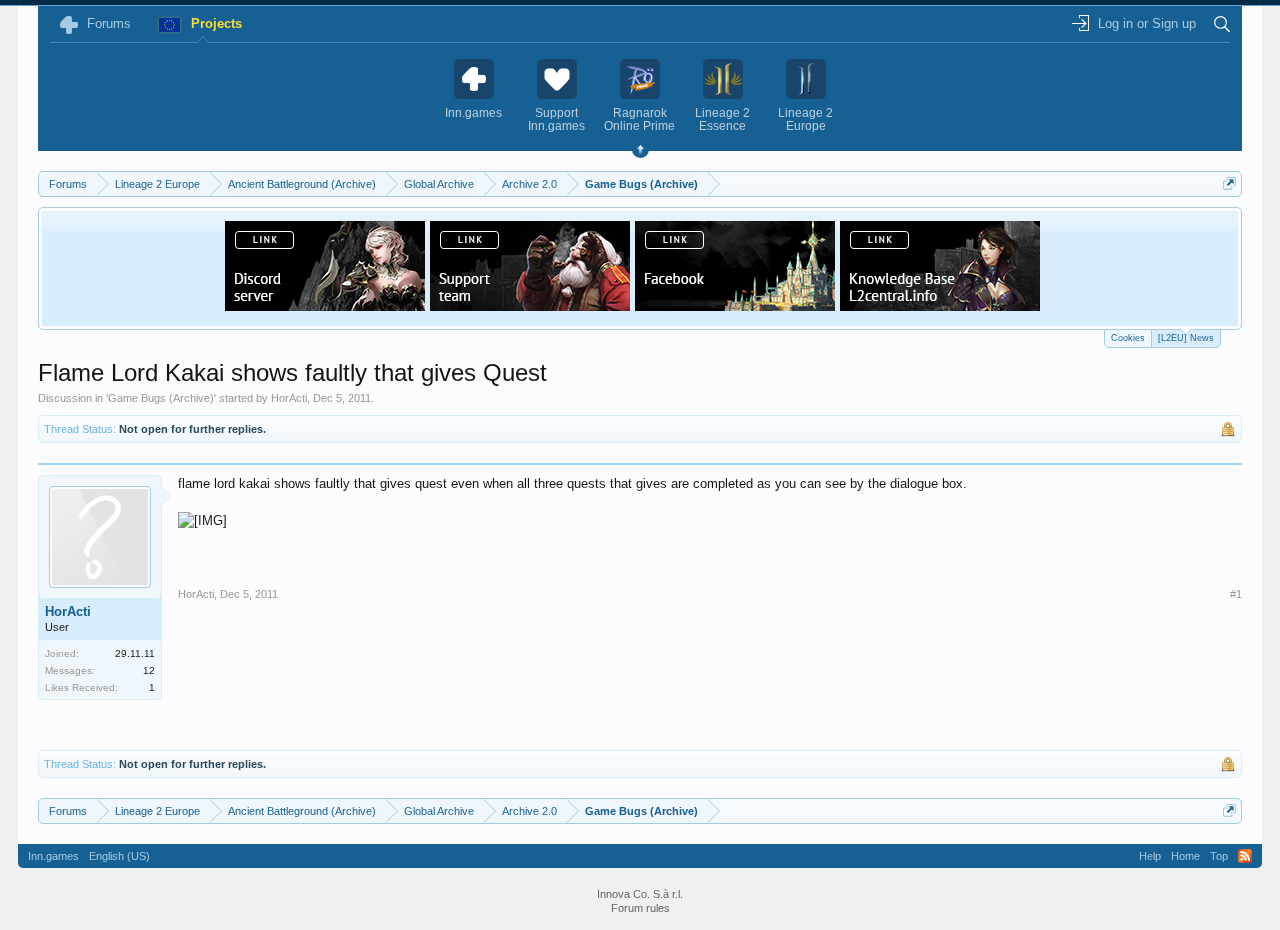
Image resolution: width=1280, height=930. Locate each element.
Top (1219, 856)
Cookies (1128, 338)
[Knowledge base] (940, 305)
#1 (1236, 594)
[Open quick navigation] (1229, 183)
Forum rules (640, 908)
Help (1150, 856)
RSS (1245, 856)
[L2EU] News (1186, 338)
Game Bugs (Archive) (161, 398)
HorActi (289, 398)
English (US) (119, 856)
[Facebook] (735, 305)
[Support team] (530, 305)
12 (149, 670)
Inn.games (53, 856)
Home (1185, 856)
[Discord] (325, 305)
